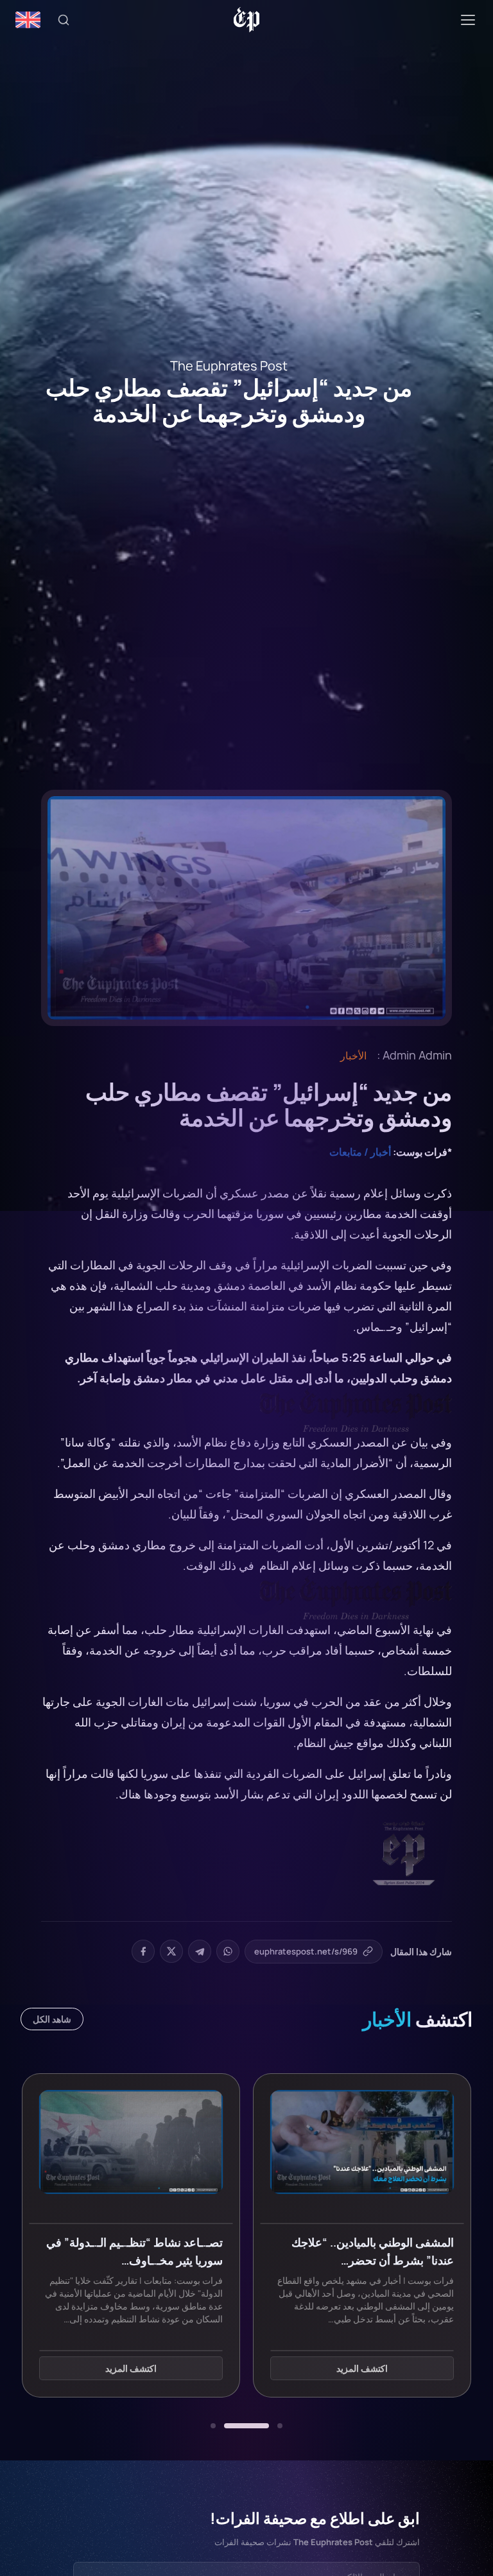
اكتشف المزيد (362, 2368)
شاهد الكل (52, 2019)
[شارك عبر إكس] (171, 1951)
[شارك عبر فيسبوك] (143, 1951)
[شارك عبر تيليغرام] (200, 1951)
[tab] (280, 2426)
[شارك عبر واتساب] (228, 1951)
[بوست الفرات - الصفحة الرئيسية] (247, 20)
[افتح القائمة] (468, 20)
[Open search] (64, 20)
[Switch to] (28, 20)
